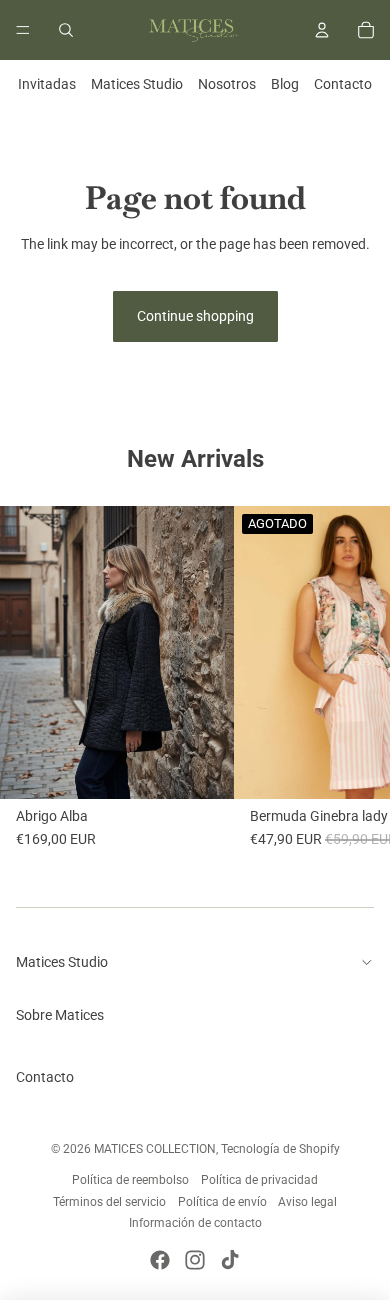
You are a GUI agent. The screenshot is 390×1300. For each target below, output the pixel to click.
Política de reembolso (130, 1180)
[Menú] (23, 30)
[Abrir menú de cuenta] (322, 30)
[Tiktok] (230, 1260)
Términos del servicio (109, 1202)
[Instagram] (195, 1260)
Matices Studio (137, 84)
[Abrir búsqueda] (66, 30)
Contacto (343, 84)
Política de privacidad (259, 1180)
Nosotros (227, 84)
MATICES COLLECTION (155, 1149)
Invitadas (47, 84)
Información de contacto (195, 1223)
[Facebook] (160, 1260)
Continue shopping (195, 316)
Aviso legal (307, 1202)
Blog (285, 84)
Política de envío (222, 1202)
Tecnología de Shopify (280, 1149)
